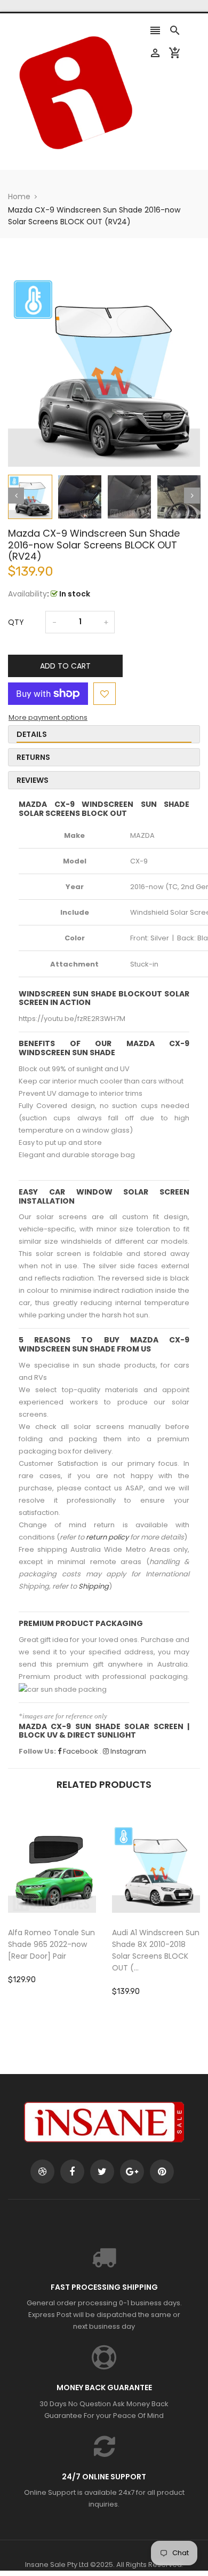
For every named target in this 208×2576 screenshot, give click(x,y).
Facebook (80, 1751)
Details (32, 734)
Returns (33, 757)
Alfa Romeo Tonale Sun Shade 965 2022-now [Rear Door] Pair (51, 1944)
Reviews (33, 780)
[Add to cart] (68, 1902)
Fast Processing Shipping (104, 2287)
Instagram (127, 1751)
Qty (16, 622)
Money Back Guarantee (104, 2387)
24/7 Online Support (104, 2477)
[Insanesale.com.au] (104, 2121)
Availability (27, 594)
